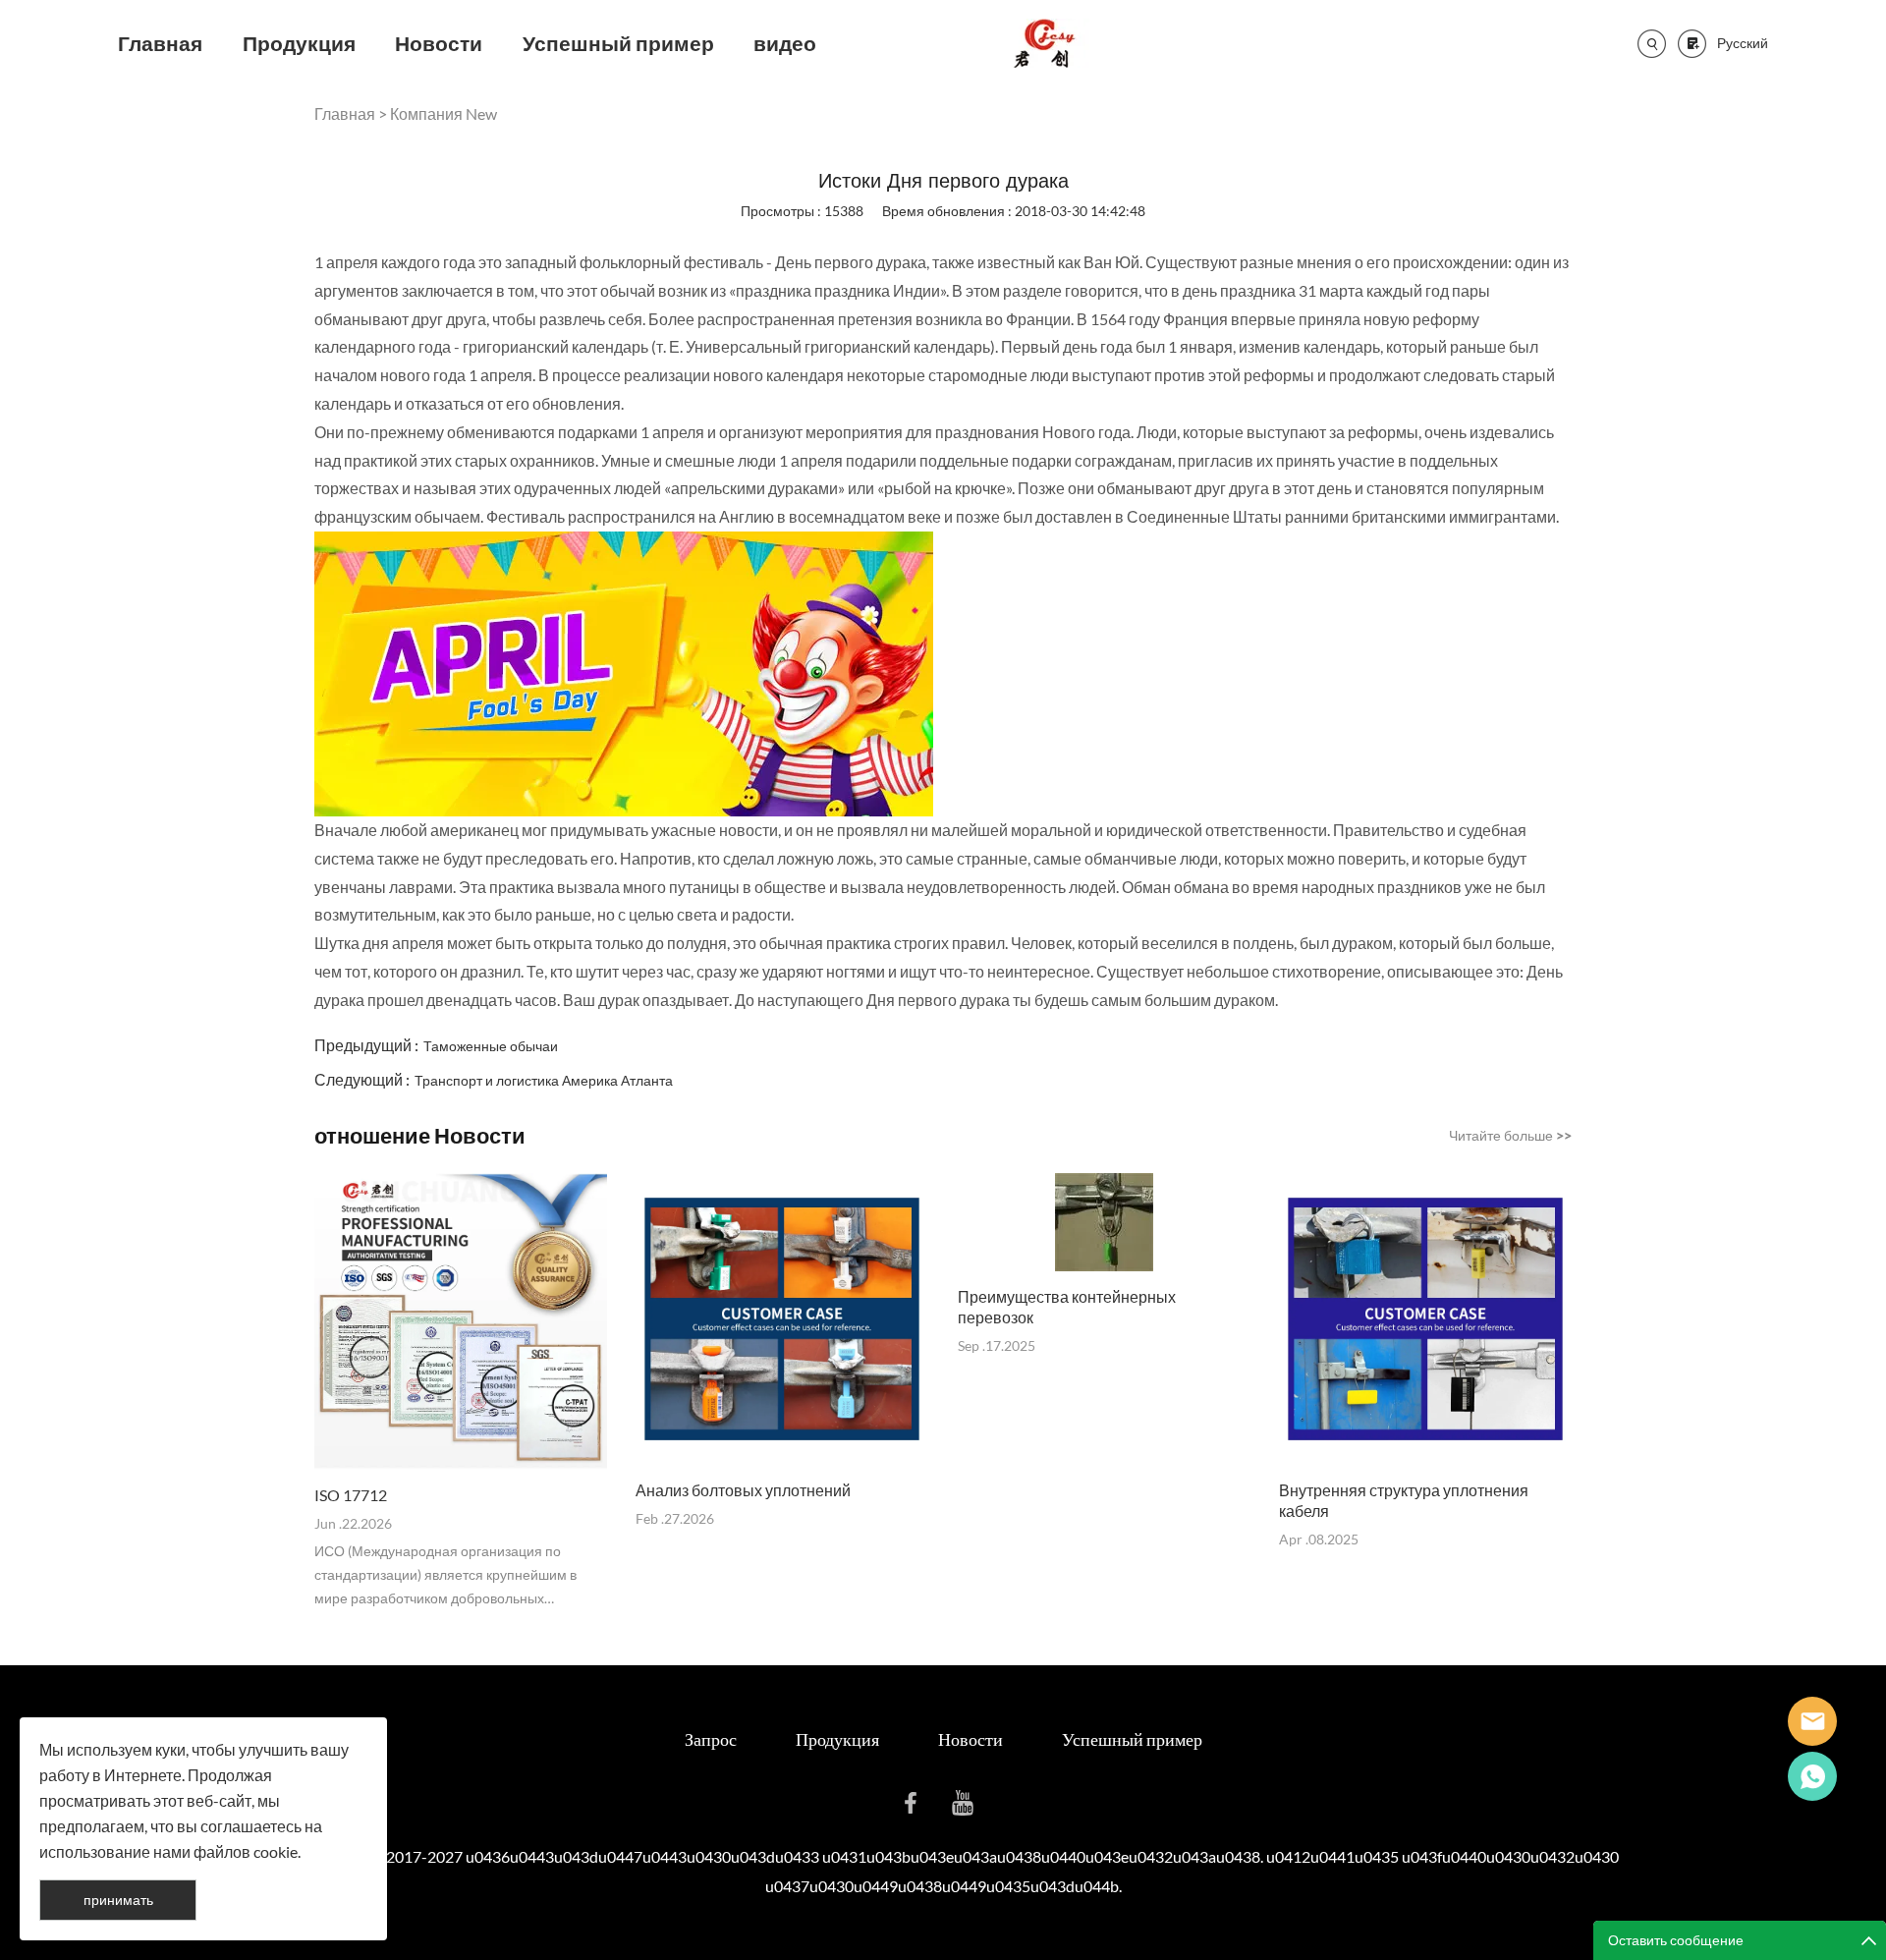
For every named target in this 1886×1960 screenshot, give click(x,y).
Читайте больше (1510, 1135)
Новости (439, 43)
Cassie (1812, 1776)
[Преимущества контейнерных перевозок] (1104, 1222)
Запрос (711, 1739)
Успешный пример (618, 43)
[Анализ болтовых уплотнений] (782, 1319)
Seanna (1812, 1721)
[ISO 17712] (461, 1322)
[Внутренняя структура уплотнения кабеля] (1425, 1319)
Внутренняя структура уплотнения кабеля (1404, 1500)
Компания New (444, 113)
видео (785, 43)
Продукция (299, 43)
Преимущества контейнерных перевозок (1067, 1307)
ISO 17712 (351, 1495)
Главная (160, 43)
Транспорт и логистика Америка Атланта (544, 1080)
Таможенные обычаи (491, 1046)
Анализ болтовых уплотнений (743, 1490)
